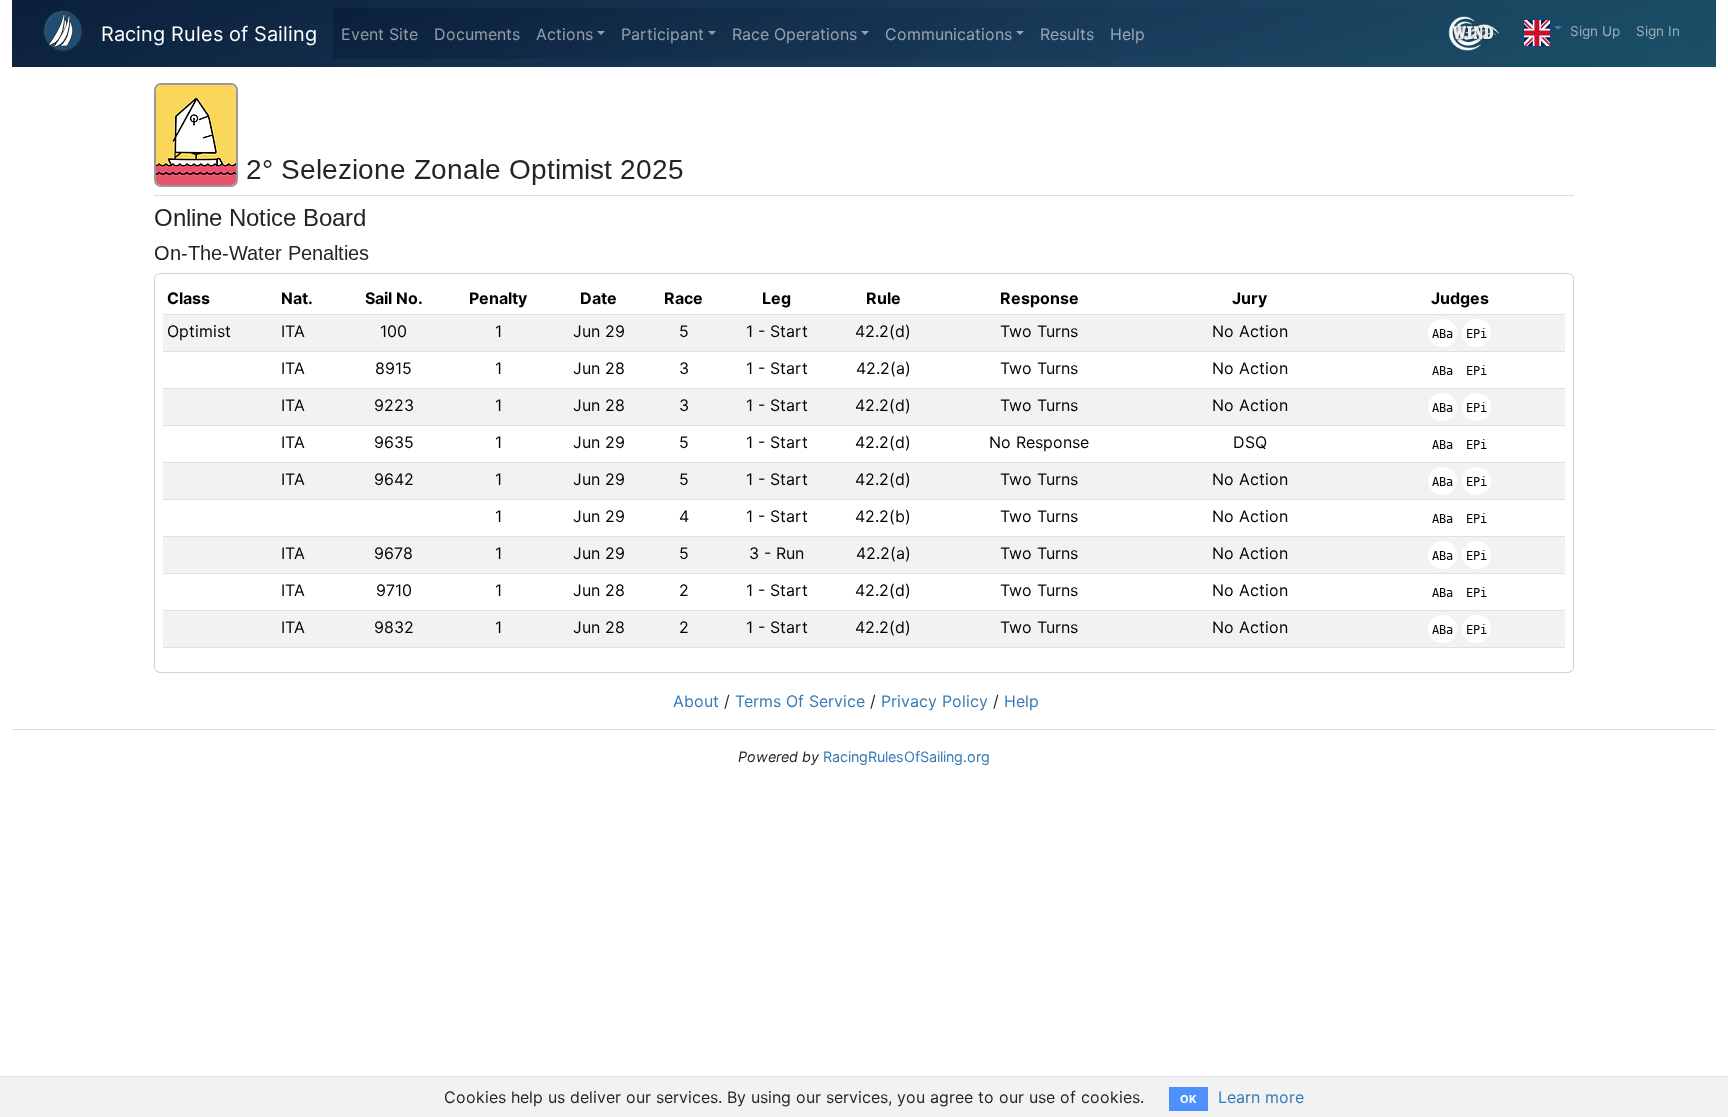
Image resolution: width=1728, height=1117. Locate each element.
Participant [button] (662, 34)
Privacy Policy (934, 701)
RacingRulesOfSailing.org (906, 756)
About (696, 701)
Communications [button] (948, 34)
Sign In (1658, 31)
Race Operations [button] (794, 34)
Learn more (1261, 1097)
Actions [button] (564, 34)
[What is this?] (1482, 33)
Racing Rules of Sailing (209, 34)
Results (1067, 34)
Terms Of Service (800, 701)
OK (1188, 1099)
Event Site (379, 34)
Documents (477, 34)
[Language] (1543, 28)
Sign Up (1595, 31)
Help (1127, 34)
